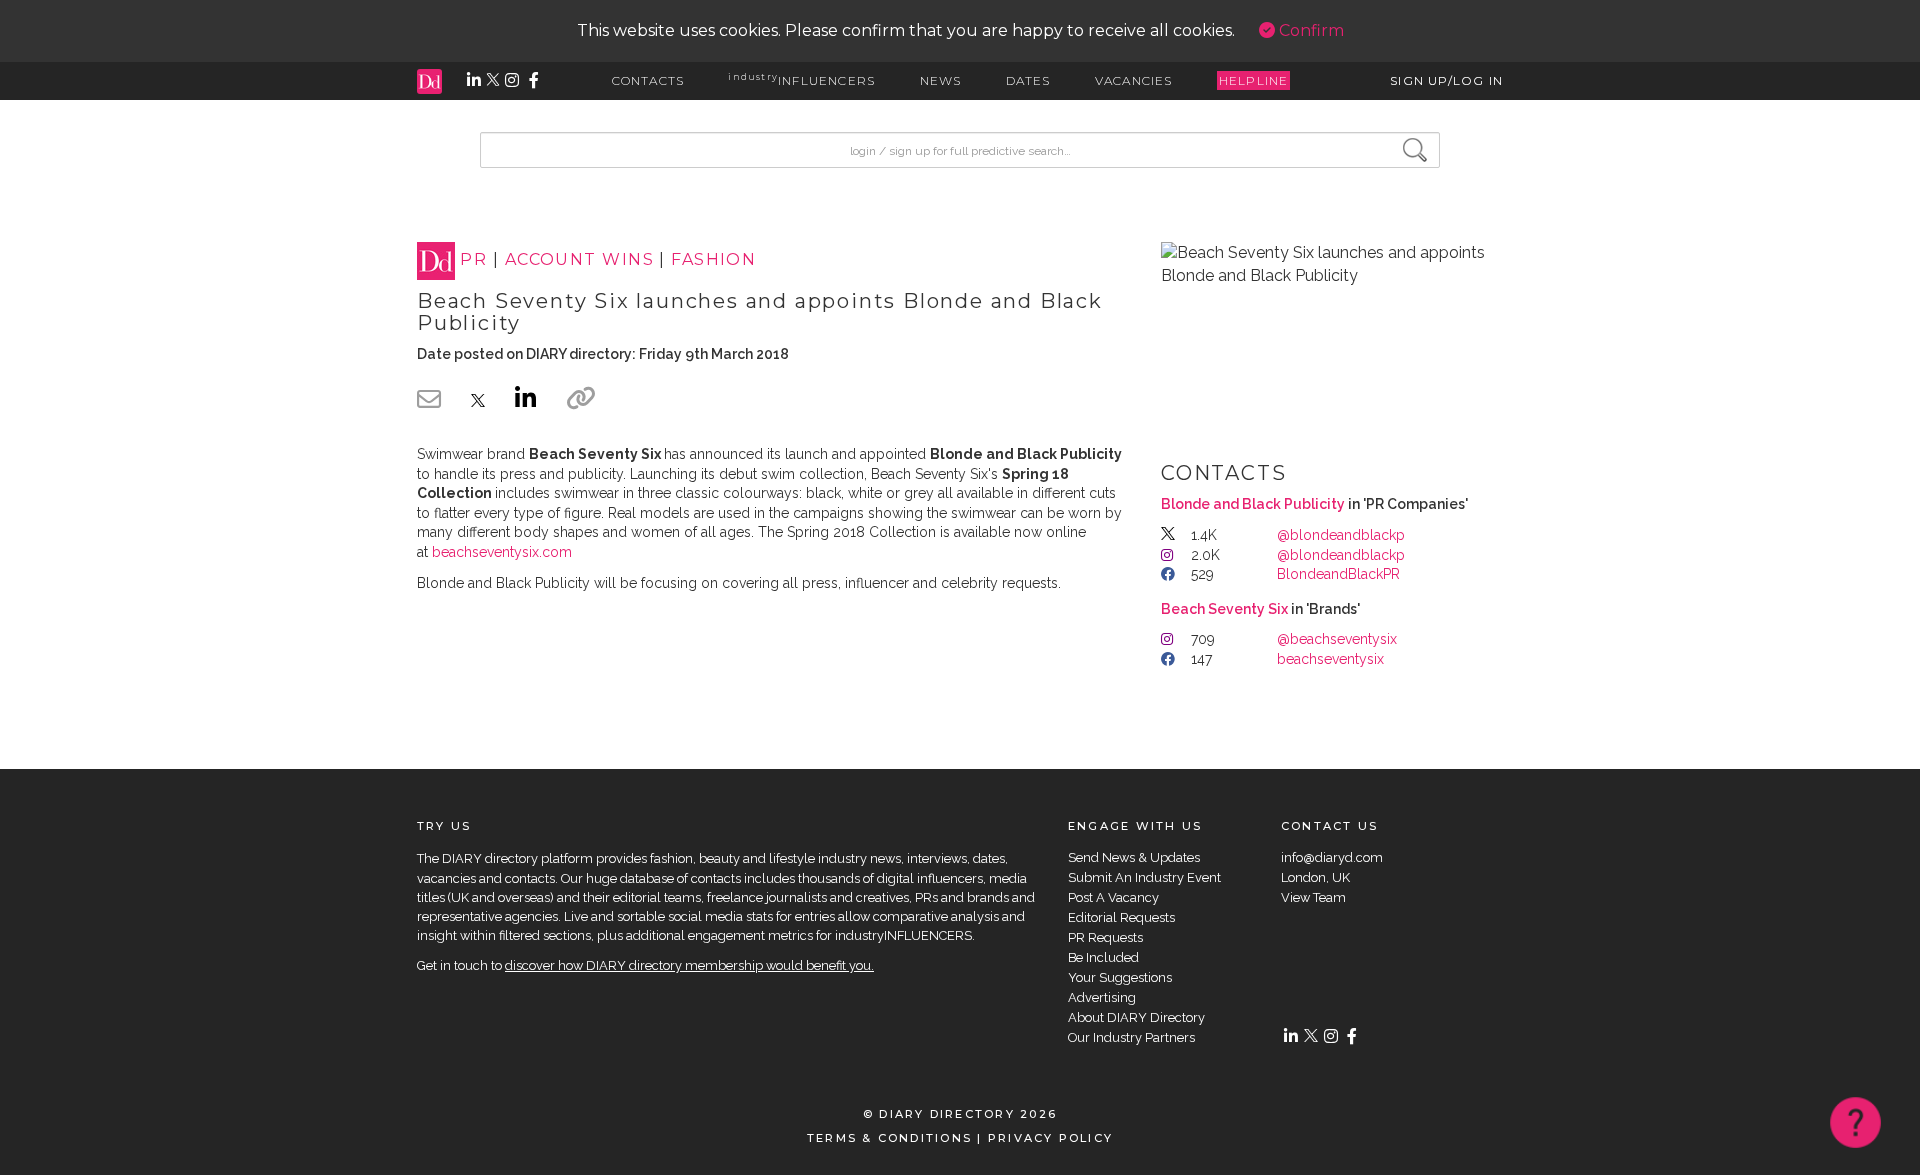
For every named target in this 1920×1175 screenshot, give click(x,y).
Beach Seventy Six (1224, 609)
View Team (1313, 897)
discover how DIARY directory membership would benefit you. (689, 965)
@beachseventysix (1337, 639)
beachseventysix (1330, 659)
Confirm (1309, 30)
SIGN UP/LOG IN (1446, 80)
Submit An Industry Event (1144, 877)
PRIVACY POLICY (1050, 1138)
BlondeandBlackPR (1338, 574)
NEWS (941, 80)
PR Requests (1105, 937)
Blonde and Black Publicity (1253, 504)
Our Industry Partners (1131, 1037)
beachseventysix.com (502, 552)
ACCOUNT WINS (579, 260)
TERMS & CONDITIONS (889, 1138)
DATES (1028, 80)
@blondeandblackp (1341, 535)
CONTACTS (648, 80)
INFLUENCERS (801, 80)
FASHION (713, 260)
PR (473, 260)
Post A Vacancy (1113, 897)
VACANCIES (1134, 80)
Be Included (1103, 957)
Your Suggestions (1120, 977)
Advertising (1102, 997)
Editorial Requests (1121, 917)
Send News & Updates (1134, 857)
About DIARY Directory (1136, 1017)
